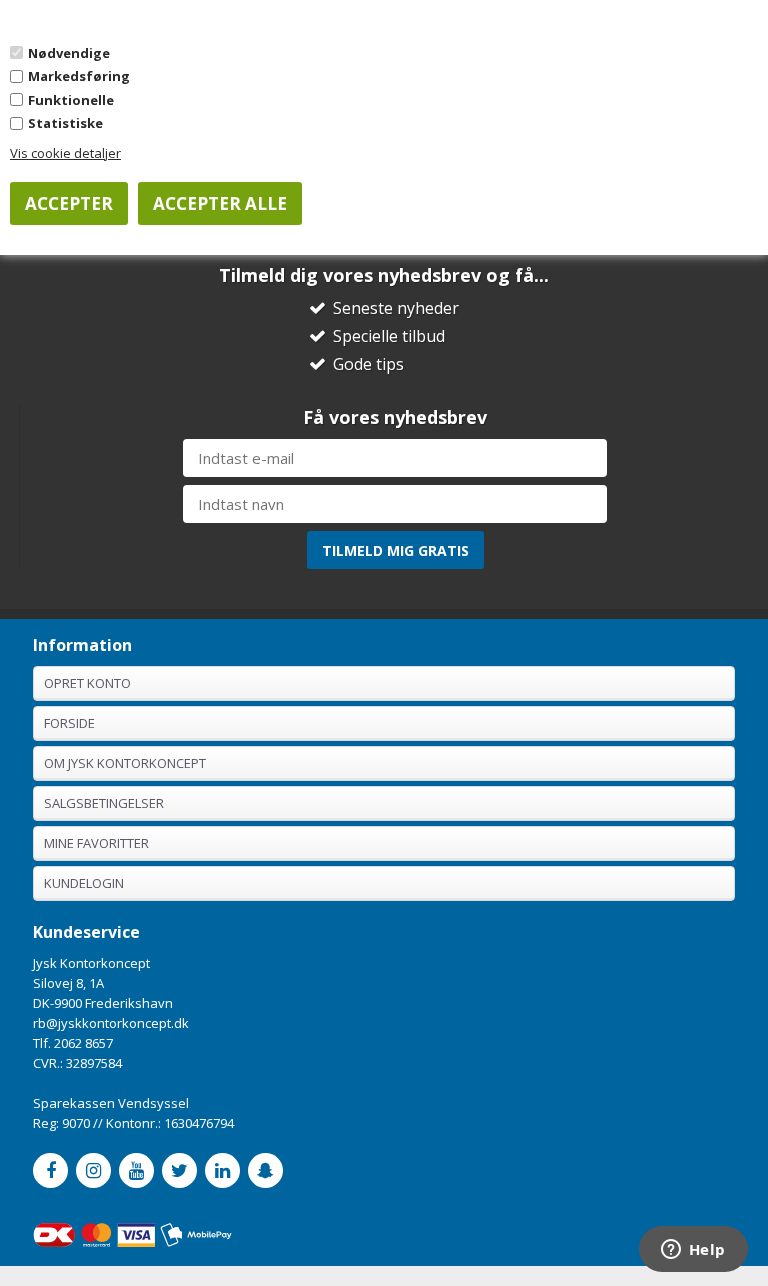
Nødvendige (69, 53)
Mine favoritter (96, 843)
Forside (69, 723)
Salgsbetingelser (104, 803)
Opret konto (87, 683)
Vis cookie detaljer (65, 153)
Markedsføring (79, 76)
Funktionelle (71, 100)
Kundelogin (84, 883)
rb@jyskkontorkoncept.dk (111, 1023)
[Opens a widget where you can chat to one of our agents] (693, 1251)
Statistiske (65, 123)
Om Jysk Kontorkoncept (125, 763)
